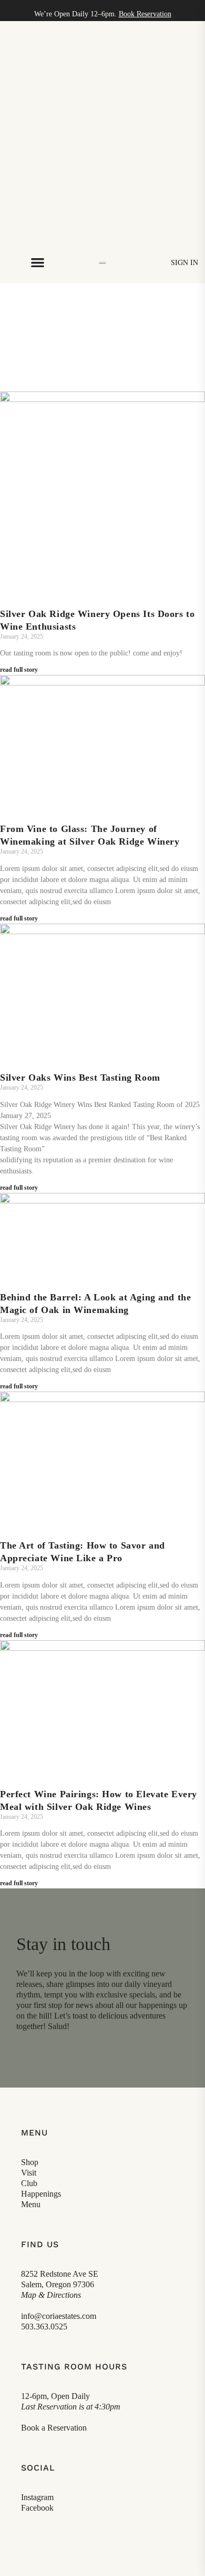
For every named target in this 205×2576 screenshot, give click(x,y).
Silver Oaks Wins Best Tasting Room (80, 1078)
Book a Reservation (54, 2428)
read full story (19, 670)
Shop (30, 2162)
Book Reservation (145, 14)
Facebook (37, 2508)
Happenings (41, 2194)
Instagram (37, 2497)
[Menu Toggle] (38, 262)
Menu (31, 2204)
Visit (29, 2173)
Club (29, 2183)
